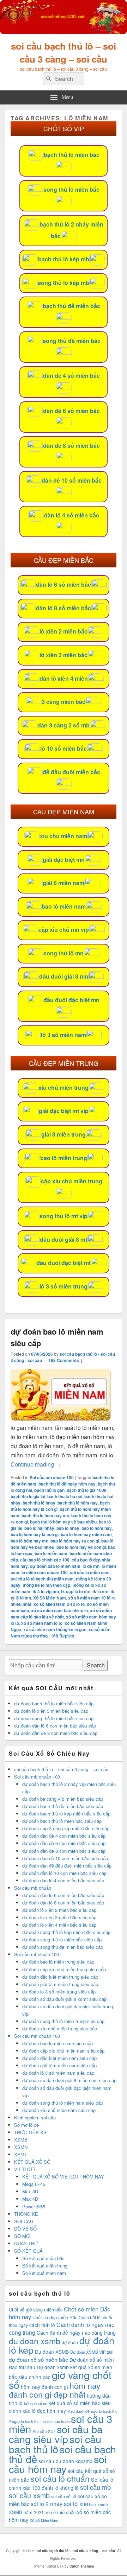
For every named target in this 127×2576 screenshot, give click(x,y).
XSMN (21, 2147)
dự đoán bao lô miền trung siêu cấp (58, 1962)
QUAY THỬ (26, 2243)
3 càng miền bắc (64, 702)
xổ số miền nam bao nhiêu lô (59, 1610)
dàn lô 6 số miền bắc (64, 584)
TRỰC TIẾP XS (30, 2132)
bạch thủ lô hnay (39, 1503)
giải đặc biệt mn (64, 860)
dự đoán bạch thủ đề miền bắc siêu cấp (63, 1806)
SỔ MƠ (22, 2236)
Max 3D (30, 2191)
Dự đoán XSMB (52, 2352)
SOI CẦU (24, 2221)
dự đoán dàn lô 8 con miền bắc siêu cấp (63, 1903)
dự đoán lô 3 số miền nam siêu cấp (58, 2073)
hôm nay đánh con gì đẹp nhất (55, 2390)
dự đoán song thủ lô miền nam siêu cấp (63, 2103)
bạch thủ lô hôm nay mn (45, 1515)
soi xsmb (99, 2504)
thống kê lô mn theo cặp (46, 1585)
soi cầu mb (95, 2487)
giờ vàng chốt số (60, 2380)
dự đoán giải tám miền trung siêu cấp (60, 1984)
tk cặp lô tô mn (76, 1591)
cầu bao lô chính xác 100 (45, 1560)
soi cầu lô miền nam (90, 1572)
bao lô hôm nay (97, 1528)
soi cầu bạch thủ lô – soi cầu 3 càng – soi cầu (64, 52)
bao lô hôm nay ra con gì (75, 1541)
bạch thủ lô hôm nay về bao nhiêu (63, 1522)
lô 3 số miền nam (64, 1035)
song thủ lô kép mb (64, 283)
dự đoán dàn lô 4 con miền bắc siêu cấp (63, 1880)
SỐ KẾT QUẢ (28, 2251)
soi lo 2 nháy (47, 2504)
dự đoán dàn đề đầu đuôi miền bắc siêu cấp (67, 1866)
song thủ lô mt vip (64, 1216)
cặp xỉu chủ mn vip (64, 930)
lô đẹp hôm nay (49, 2411)
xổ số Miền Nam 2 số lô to (59, 1604)
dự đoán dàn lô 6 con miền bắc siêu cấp (55, 1726)
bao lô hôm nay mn (29, 1541)
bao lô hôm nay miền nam (86, 1534)
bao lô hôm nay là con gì (35, 1534)
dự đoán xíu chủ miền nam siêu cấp (59, 2110)
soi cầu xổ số (64, 2496)
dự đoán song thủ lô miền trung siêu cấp (63, 2021)
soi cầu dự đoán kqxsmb (65, 2461)
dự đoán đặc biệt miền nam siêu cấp (59, 2058)
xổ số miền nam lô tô (42, 1623)
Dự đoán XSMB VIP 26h (92, 2352)
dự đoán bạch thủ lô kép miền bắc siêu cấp (66, 1814)
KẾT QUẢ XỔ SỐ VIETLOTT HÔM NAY (63, 2177)
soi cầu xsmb (29, 2495)
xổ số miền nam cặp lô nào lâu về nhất (61, 1614)
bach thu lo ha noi (65, 1496)
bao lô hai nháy (39, 1528)
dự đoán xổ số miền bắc (38, 2359)
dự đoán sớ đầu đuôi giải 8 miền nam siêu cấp (69, 2080)
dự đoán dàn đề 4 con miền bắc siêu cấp (64, 1836)
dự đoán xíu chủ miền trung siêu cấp (60, 2028)
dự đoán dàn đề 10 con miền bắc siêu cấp (65, 1858)
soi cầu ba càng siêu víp (56, 2434)
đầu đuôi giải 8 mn (64, 976)
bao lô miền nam (64, 906)
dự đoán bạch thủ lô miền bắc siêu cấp (54, 1703)
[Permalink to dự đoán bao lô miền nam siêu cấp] (61, 1419)
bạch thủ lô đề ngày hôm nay (67, 1484)
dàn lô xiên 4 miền (64, 678)
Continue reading (36, 1464)
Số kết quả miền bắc (43, 2258)
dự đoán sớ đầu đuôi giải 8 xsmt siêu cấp (64, 1999)
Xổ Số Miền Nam (50, 1598)
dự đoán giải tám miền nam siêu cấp (59, 2065)
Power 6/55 (34, 2206)
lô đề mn (91, 1566)
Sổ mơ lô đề (26, 2125)
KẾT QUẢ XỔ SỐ (32, 2162)
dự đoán (70, 2342)
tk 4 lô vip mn (46, 1591)
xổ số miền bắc (60, 2512)
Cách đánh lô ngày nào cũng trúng (62, 2329)
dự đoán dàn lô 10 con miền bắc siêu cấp (64, 1873)
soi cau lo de (58, 2421)
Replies (63, 1636)
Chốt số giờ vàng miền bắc (36, 2310)
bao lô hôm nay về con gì (81, 1547)
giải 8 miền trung (64, 1134)
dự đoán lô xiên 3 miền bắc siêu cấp (51, 1711)
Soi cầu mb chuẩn (33, 1888)
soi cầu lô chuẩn (60, 2478)
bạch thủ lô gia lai (28, 1496)
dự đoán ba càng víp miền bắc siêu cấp (63, 1799)
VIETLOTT (25, 2169)
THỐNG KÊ (26, 2214)
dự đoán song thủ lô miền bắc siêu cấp (54, 1718)
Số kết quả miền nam (44, 2273)
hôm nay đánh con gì (44, 2387)
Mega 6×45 (34, 2184)
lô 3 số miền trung (64, 1286)
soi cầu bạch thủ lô (55, 2444)
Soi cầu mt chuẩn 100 (37, 1954)
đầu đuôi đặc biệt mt (64, 1263)
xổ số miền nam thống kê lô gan (55, 1629)
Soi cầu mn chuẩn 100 (52, 1477)
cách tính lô (42, 2325)
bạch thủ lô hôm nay (78, 1503)
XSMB (21, 2140)
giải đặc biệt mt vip (64, 1111)
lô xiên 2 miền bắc (64, 631)
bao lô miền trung (64, 1158)
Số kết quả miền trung (45, 2266)
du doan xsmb (35, 2341)
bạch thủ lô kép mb (64, 259)
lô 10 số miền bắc (64, 748)
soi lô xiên (77, 2504)
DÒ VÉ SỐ (25, 2229)
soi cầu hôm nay (58, 2464)
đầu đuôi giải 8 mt (64, 1239)
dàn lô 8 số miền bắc (64, 608)
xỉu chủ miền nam (64, 836)
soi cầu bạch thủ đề (62, 2454)
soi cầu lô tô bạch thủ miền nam (42, 1579)
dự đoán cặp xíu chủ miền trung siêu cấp (64, 1969)
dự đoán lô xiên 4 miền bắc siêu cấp (59, 1925)
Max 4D (30, 2199)
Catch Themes (82, 2566)
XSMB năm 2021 (26, 2512)
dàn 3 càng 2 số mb (64, 725)
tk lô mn (100, 1591)
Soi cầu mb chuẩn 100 (37, 1777)
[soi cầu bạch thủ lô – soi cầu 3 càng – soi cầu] (64, 32)
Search (96, 1665)
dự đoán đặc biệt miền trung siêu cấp (60, 1977)
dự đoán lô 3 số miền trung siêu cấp (59, 1992)
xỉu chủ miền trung (64, 1087)
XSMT (21, 2154)
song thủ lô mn (64, 953)
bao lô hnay (68, 1528)
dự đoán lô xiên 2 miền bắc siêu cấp (59, 1910)
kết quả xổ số (36, 2403)
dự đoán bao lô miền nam (55, 1566)
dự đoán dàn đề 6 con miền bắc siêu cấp (64, 1843)
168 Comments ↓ (66, 1360)
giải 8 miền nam (64, 883)
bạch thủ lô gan (49, 1490)
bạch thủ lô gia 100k (87, 1490)
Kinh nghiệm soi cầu (35, 2117)
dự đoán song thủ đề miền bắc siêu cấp (63, 1947)
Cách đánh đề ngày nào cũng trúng (76, 2333)
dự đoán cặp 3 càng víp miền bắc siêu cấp (66, 1828)
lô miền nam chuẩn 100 (45, 1572)
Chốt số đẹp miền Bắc (55, 2317)
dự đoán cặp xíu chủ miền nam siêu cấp (63, 2051)
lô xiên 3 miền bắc (64, 655)
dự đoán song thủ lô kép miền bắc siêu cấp (66, 1932)
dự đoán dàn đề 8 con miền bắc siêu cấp (56, 1733)
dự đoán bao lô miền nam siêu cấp (58, 2043)
